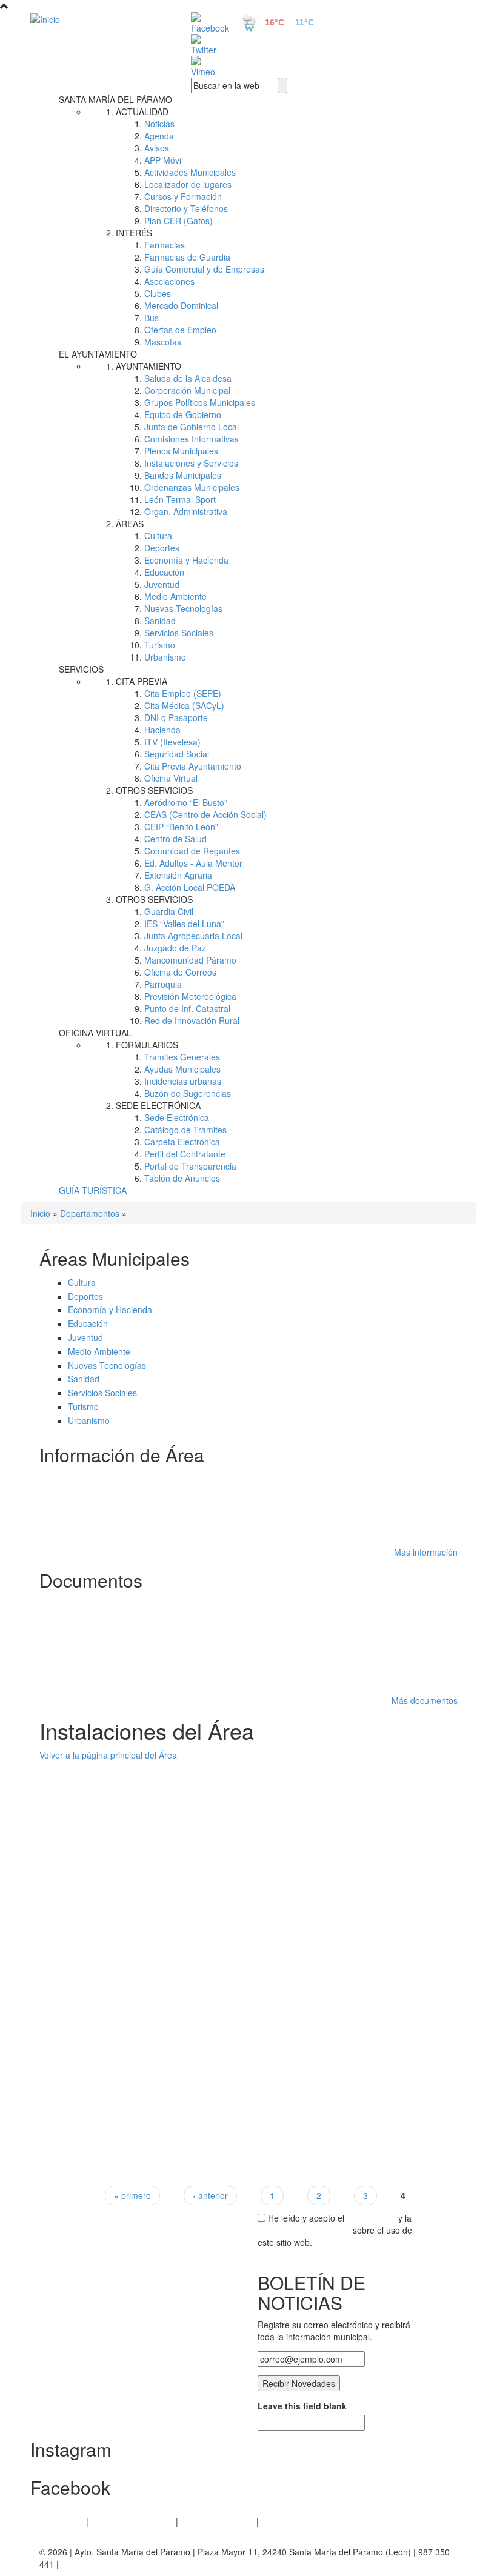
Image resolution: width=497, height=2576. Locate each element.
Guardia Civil (169, 911)
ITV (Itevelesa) (172, 742)
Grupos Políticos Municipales (200, 402)
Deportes (162, 548)
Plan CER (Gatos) (178, 221)
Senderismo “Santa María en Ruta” (119, 1477)
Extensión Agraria (178, 875)
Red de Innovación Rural (192, 1020)
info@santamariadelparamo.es (111, 2043)
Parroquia (163, 984)
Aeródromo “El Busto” (186, 802)
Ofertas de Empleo (180, 330)
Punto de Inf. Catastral (187, 1008)
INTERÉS (134, 233)
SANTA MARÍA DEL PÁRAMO (115, 99)
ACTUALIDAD (142, 111)
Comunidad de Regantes (192, 851)
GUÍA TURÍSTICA (93, 1190)
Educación (164, 572)
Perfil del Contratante (185, 1154)
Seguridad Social (177, 754)
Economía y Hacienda (186, 560)
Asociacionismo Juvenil (96, 1491)
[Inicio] (97, 19)
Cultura (158, 536)
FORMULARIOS (147, 1045)
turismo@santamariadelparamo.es (118, 1941)
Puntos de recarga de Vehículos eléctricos (133, 1980)
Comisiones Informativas (192, 439)
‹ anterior (210, 2195)
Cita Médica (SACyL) (184, 705)
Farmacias (165, 245)
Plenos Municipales (181, 451)
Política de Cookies (217, 2521)
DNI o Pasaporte (176, 717)
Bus (152, 318)
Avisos (157, 148)
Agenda (159, 136)
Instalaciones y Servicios (191, 463)
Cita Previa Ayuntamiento (193, 766)
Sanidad (160, 621)
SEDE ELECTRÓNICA (158, 1105)
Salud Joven (76, 1505)
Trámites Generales (182, 1057)
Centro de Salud (175, 839)
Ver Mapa (71, 1850)
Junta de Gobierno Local (192, 427)
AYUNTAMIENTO (148, 366)
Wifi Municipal (78, 1519)
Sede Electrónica (177, 1117)
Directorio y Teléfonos (186, 208)
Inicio (40, 1213)
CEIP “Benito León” (181, 827)
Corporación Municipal (187, 390)
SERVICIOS (81, 669)
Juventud (162, 584)
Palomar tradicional (89, 2082)
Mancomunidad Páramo (190, 960)
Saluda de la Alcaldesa (188, 378)
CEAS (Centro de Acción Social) (205, 814)
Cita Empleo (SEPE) (183, 693)
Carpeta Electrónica (182, 1142)
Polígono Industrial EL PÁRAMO (113, 1534)
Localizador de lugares (188, 184)
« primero (132, 2195)
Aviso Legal (62, 2521)
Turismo (160, 645)
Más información (426, 1552)
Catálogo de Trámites (185, 1130)
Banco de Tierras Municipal (105, 1767)
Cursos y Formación (183, 196)
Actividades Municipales (190, 172)
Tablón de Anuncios (182, 1178)
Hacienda (162, 730)
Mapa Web (282, 2521)
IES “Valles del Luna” (184, 924)
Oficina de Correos (180, 972)
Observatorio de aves (93, 1876)
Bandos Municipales (183, 475)
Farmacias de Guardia (187, 257)
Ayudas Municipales (182, 1069)
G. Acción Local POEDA (190, 887)
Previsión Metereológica (190, 996)
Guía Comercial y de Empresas (204, 269)
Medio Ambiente (175, 596)
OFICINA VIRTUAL (95, 1033)
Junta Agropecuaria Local (193, 936)
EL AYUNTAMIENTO (98, 354)
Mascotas (163, 342)
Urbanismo (165, 657)
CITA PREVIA (142, 681)
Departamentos (90, 1213)
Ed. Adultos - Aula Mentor (193, 863)
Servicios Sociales (179, 633)
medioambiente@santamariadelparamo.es (134, 1838)
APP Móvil (164, 160)
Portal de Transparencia (190, 1166)
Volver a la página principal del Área (108, 1755)
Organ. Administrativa (186, 511)
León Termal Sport (180, 499)
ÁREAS (130, 524)
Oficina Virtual (171, 778)
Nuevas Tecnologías (183, 608)
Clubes (158, 293)
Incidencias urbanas (183, 1081)
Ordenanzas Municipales (192, 487)
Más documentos (425, 1700)
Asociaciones (169, 281)
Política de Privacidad (132, 2521)
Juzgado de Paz (175, 948)
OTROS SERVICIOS (154, 790)
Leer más (439, 1862)
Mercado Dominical (181, 305)
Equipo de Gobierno (183, 414)
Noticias (159, 124)
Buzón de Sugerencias (188, 1093)
